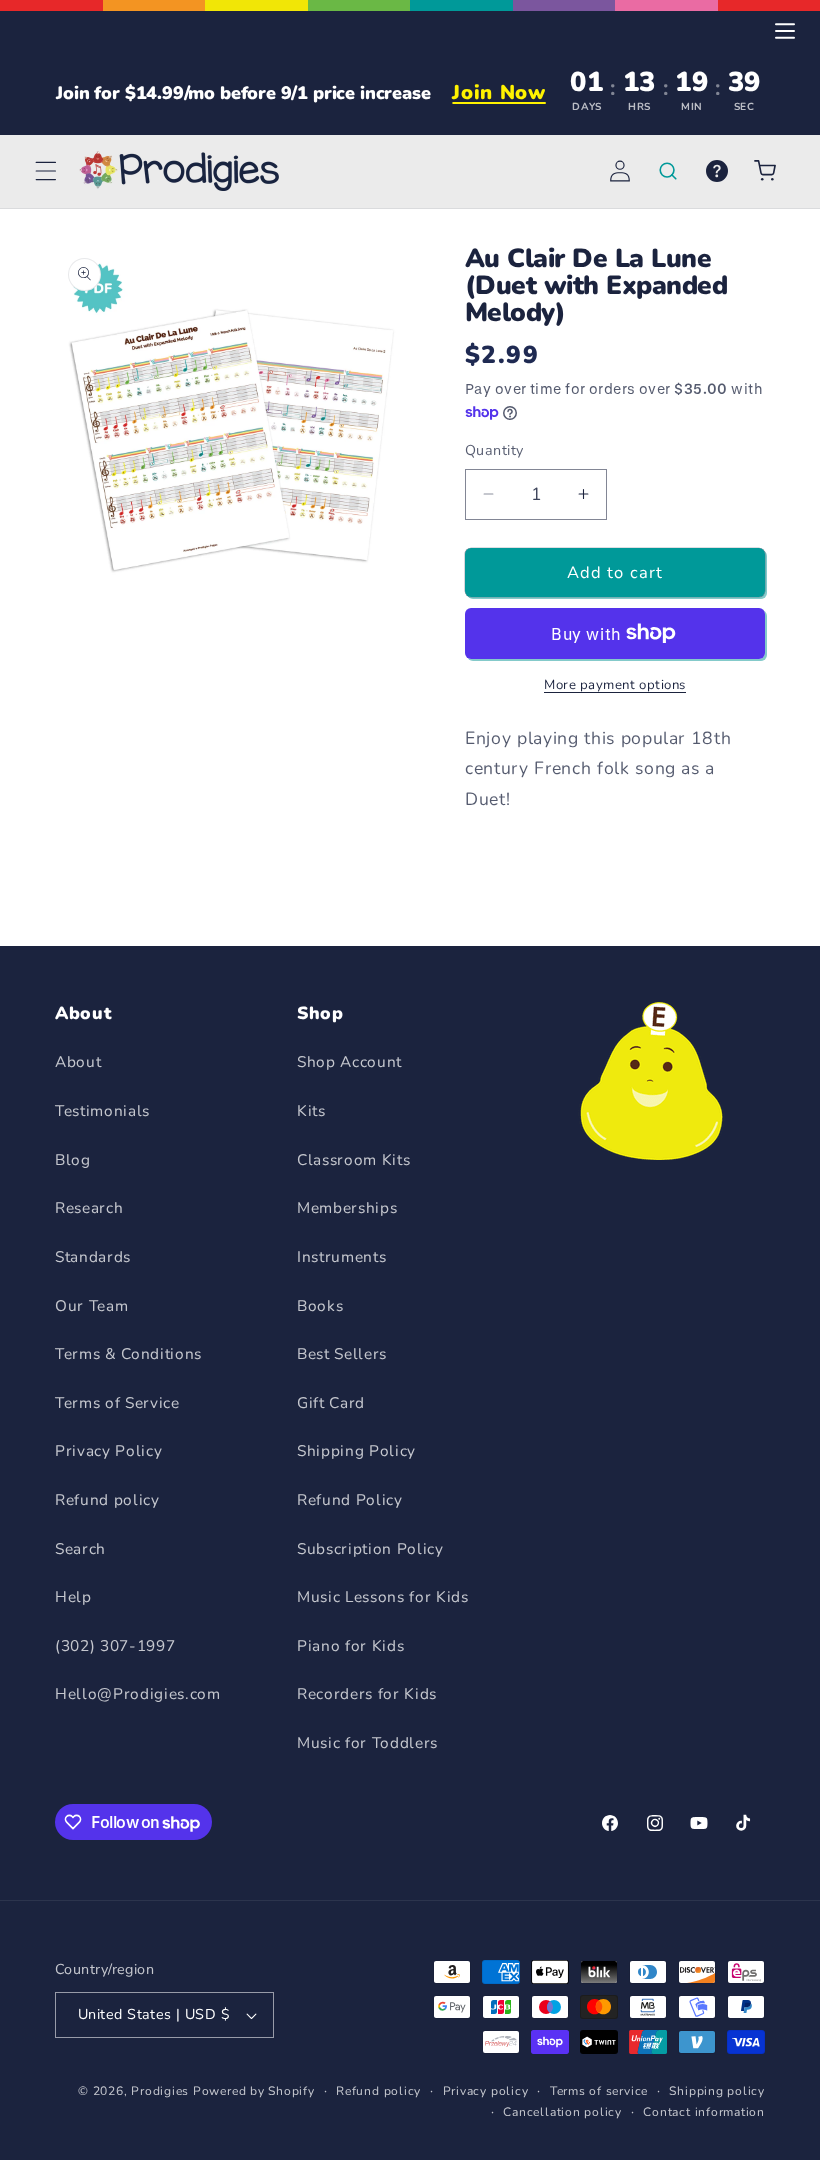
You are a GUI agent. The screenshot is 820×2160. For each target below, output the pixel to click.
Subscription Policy (370, 1548)
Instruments (341, 1256)
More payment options (615, 685)
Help (73, 1596)
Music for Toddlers (367, 1742)
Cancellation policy (562, 2112)
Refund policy (107, 1499)
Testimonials (102, 1110)
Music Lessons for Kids (383, 1596)
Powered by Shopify (254, 2091)
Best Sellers (342, 1353)
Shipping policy (717, 2091)
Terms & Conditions (128, 1353)
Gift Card (331, 1402)
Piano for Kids (350, 1645)
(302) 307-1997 (115, 1645)
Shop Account (349, 1061)
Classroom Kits (353, 1159)
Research (89, 1207)
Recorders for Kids (367, 1693)
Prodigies (160, 2091)
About (78, 1061)
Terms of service (599, 2091)
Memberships (347, 1207)
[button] (46, 171)
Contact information (704, 2112)
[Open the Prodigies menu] (785, 31)
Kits (311, 1110)
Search (80, 1548)
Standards (93, 1256)
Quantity (494, 450)
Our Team (91, 1305)
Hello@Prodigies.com (138, 1693)
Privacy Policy (108, 1450)
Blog (73, 1159)
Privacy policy (486, 2091)
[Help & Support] (716, 171)
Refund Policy (350, 1499)
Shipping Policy (356, 1450)
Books (320, 1305)
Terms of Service (117, 1402)
